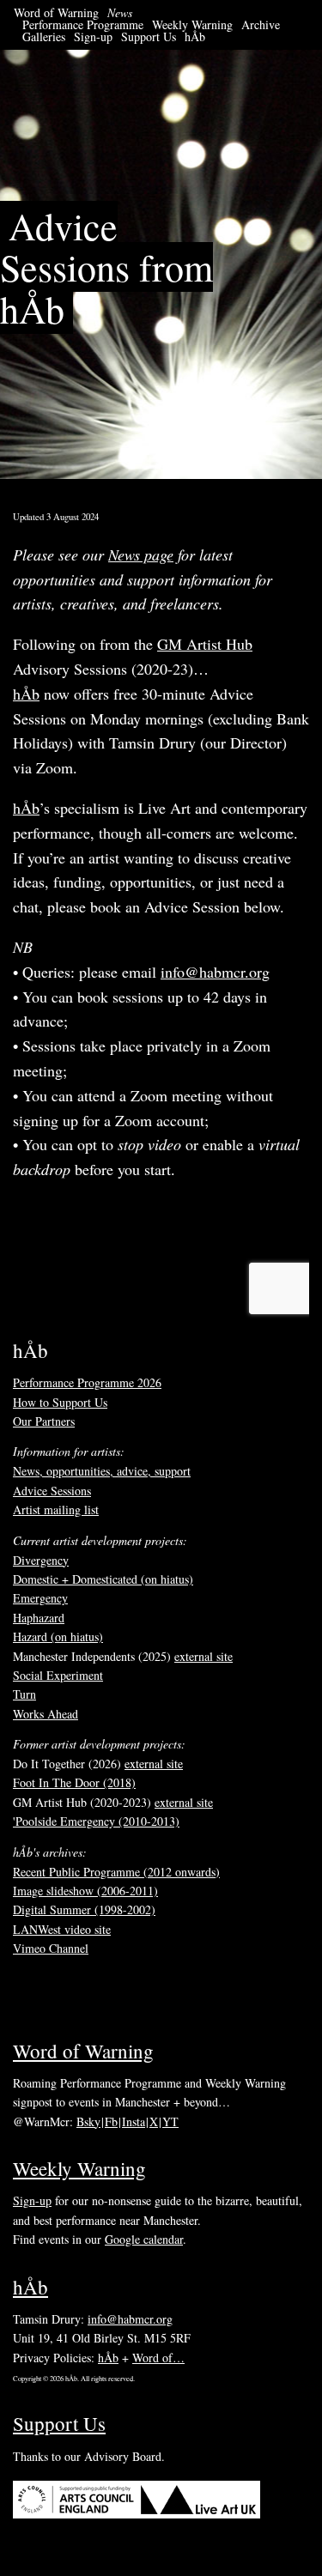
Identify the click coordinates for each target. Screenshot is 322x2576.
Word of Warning (56, 12)
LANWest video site (62, 1929)
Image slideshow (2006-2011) (85, 1891)
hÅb (195, 36)
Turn (24, 1694)
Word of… (158, 2358)
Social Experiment (58, 1675)
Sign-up (93, 36)
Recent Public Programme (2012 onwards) (116, 1872)
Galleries (44, 36)
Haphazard (39, 1618)
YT (170, 2121)
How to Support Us (60, 1402)
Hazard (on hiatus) (58, 1637)
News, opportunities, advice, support (102, 1471)
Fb (111, 2121)
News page (141, 555)
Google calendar (144, 2239)
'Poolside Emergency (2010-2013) (96, 1821)
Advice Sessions (52, 1491)
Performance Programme (83, 24)
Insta (134, 2121)
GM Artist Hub (205, 644)
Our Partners (44, 1421)
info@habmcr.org (215, 972)
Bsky (88, 2121)
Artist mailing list (56, 1509)
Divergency (41, 1560)
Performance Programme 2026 (87, 1382)
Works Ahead (46, 1714)
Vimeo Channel (51, 1948)
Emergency (40, 1598)
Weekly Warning (192, 24)
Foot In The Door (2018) (74, 1782)
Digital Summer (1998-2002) (84, 1909)
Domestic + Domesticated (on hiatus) (103, 1579)
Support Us (149, 36)
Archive (261, 24)
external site (204, 1656)
